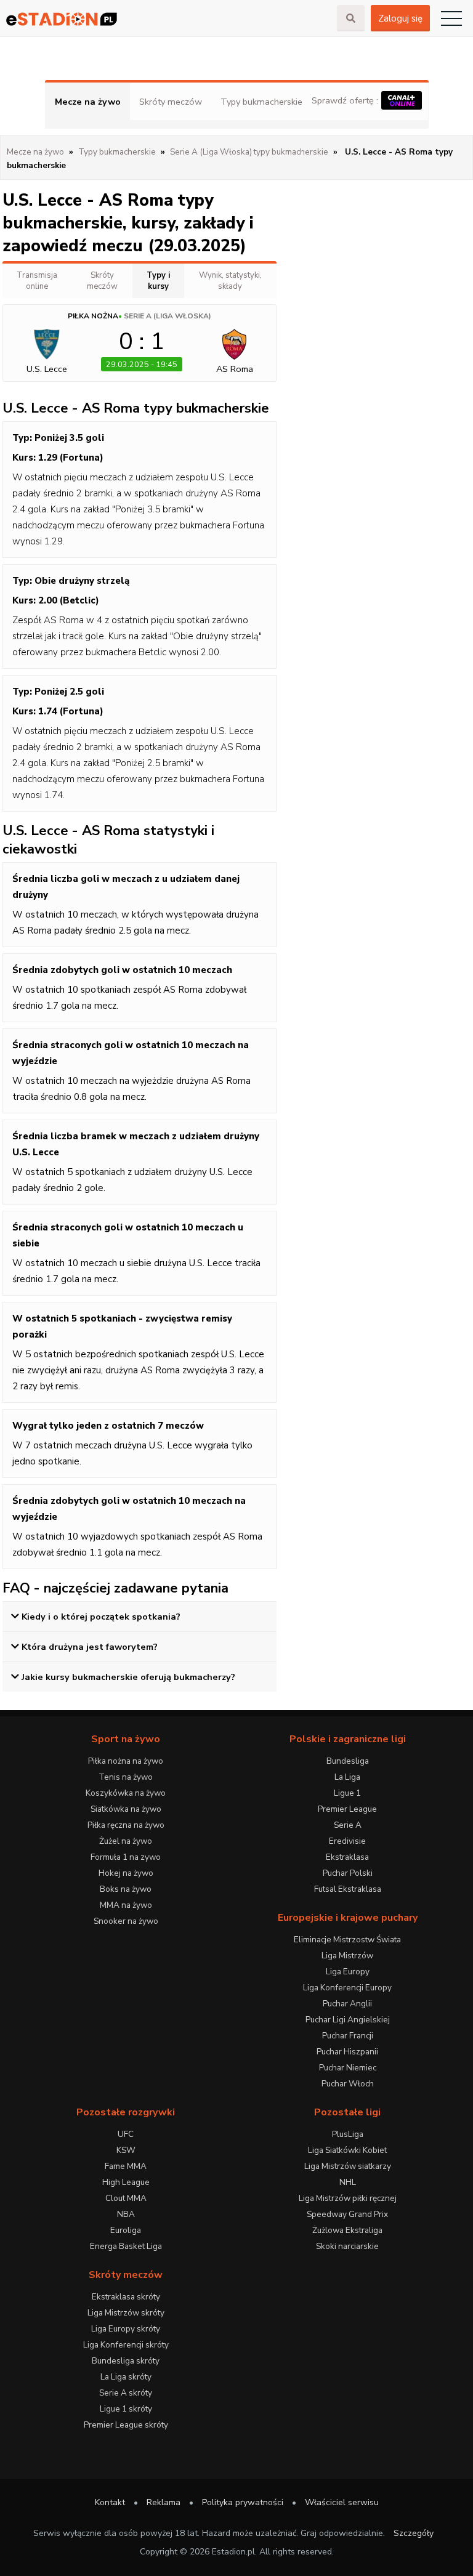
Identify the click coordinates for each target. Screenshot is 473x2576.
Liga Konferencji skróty (126, 2345)
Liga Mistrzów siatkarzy (348, 2166)
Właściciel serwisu (342, 2502)
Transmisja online (37, 281)
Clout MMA (126, 2198)
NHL (348, 2182)
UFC (126, 2134)
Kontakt (110, 2502)
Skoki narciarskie (347, 2246)
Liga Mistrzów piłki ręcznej (348, 2198)
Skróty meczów (171, 102)
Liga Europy (348, 1972)
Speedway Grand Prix (347, 2214)
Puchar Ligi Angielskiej (348, 2020)
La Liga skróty (126, 2377)
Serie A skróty (126, 2393)
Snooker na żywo (126, 1921)
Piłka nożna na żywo (126, 1761)
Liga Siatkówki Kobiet (347, 2150)
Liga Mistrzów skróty (126, 2313)
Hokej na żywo (126, 1873)
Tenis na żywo (126, 1777)
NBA (126, 2214)
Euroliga (126, 2230)
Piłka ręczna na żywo (126, 1825)
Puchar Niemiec (348, 2068)
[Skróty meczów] (168, 19)
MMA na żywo (126, 1905)
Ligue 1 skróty (126, 2409)
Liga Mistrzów (347, 1956)
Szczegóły (414, 2533)
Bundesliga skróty (126, 2361)
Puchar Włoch (348, 2084)
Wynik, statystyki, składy (230, 281)
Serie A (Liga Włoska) (168, 316)
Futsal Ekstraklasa (348, 1889)
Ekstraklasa (347, 1857)
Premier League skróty (126, 2425)
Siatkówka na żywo (126, 1809)
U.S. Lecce (47, 369)
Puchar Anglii (347, 2004)
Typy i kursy (158, 281)
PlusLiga (348, 2134)
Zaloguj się (400, 18)
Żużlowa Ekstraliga (347, 2230)
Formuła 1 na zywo (126, 1857)
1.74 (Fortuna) (71, 711)
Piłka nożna (93, 316)
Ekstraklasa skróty (126, 2297)
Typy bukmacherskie (261, 102)
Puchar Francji (348, 2036)
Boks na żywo (126, 1889)
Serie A (348, 1825)
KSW (126, 2150)
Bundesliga (348, 1761)
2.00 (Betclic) (69, 600)
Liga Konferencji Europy (347, 1988)
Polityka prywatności (243, 2502)
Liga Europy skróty (126, 2329)
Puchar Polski (348, 1873)
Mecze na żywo (88, 102)
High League (126, 2182)
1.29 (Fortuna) (71, 458)
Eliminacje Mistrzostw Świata (347, 1940)
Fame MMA (126, 2166)
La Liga (347, 1777)
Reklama (164, 2502)
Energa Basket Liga (126, 2246)
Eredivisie (347, 1841)
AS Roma (235, 369)
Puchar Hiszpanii (347, 2052)
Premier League (347, 1809)
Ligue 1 (347, 1793)
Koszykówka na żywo (126, 1793)
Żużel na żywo (126, 1841)
